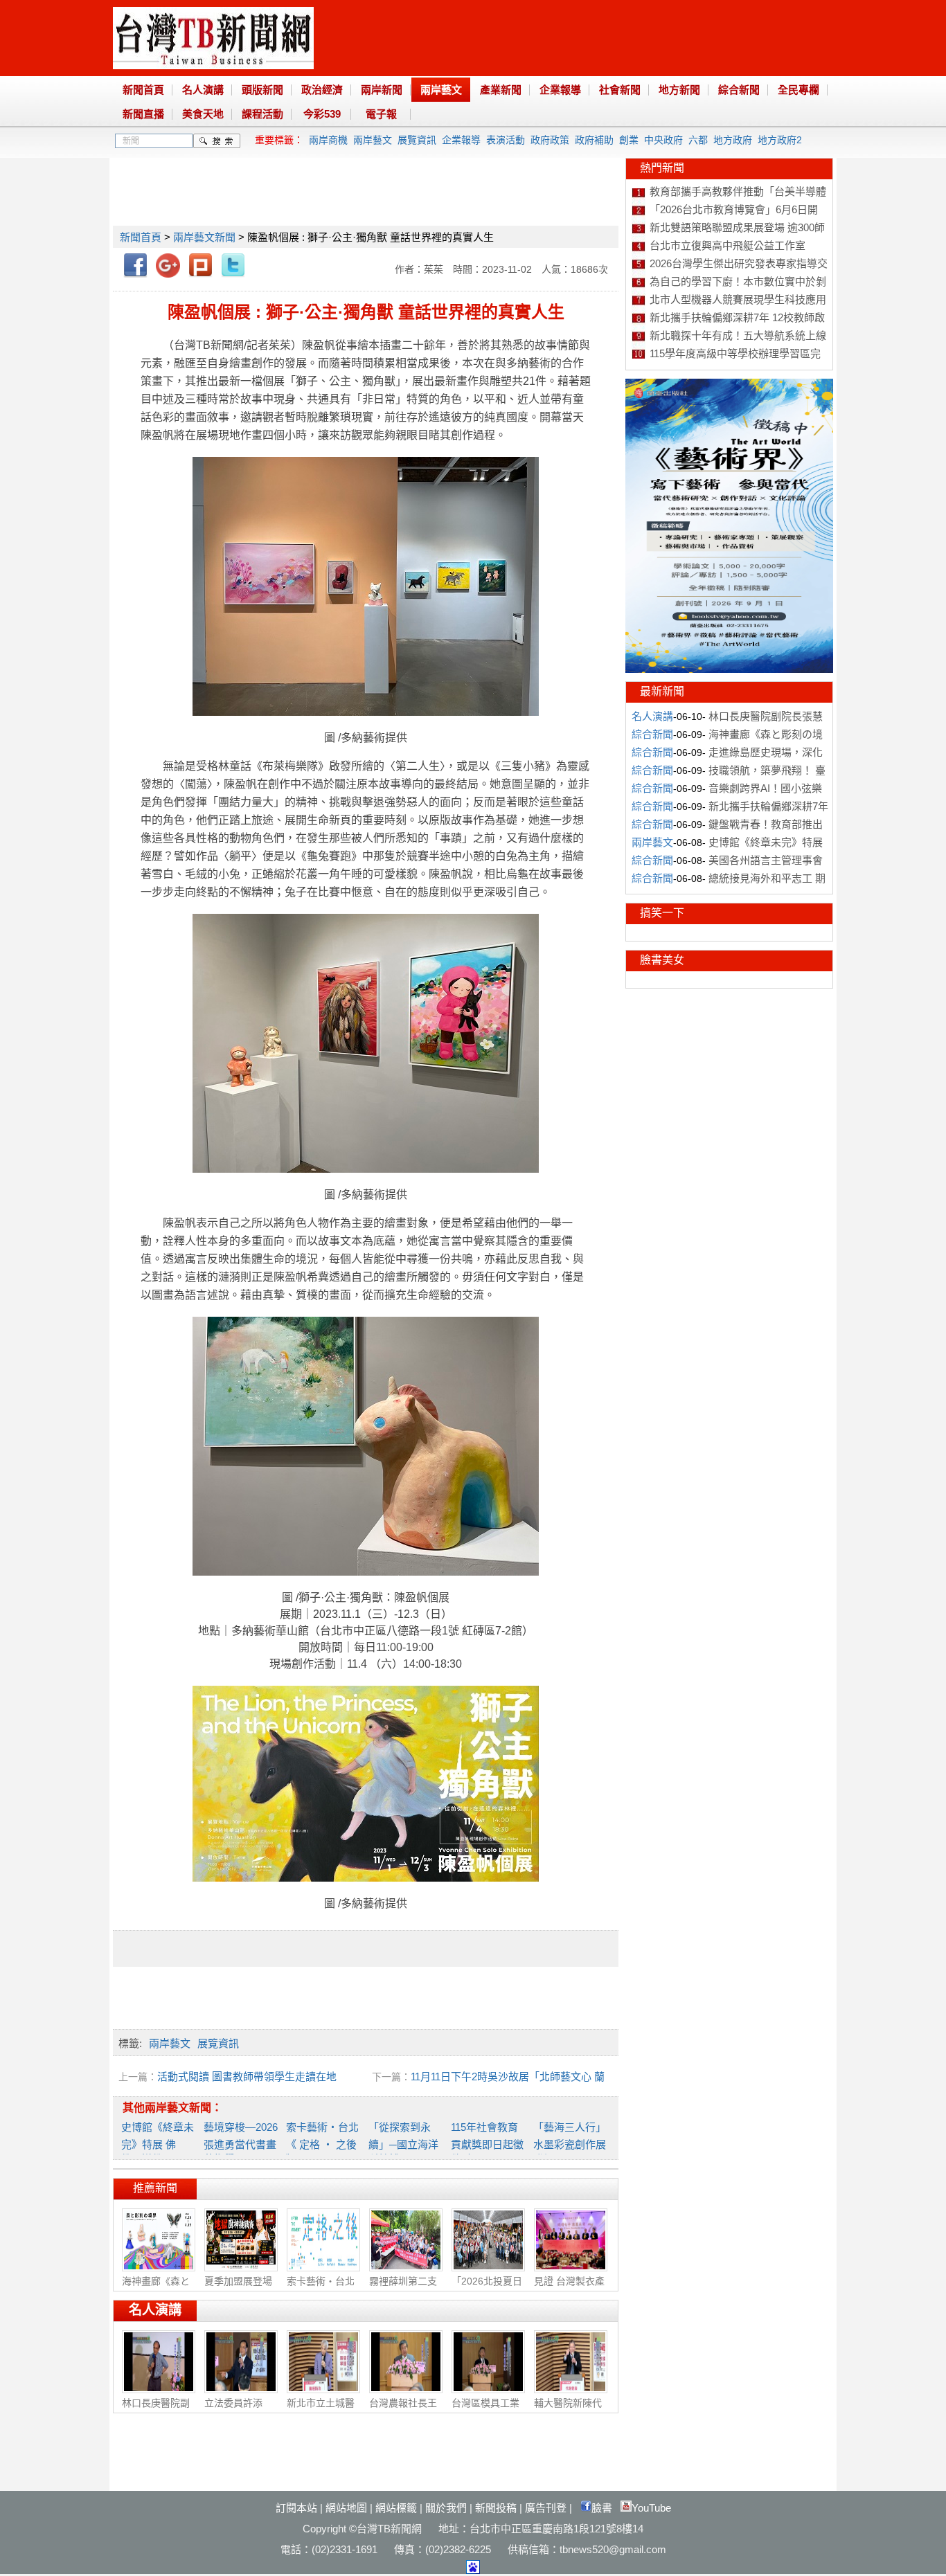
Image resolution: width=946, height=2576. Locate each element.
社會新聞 (620, 90)
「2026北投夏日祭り (487, 2288)
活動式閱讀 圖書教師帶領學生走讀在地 (247, 2077)
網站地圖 (346, 2508)
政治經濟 (322, 90)
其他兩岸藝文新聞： (172, 2108)
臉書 (602, 2508)
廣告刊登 (546, 2508)
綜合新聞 (739, 90)
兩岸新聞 (382, 90)
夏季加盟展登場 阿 (238, 2288)
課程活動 (262, 114)
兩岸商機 (328, 140)
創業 (629, 140)
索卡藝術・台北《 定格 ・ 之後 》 (322, 2143)
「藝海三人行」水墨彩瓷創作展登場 (570, 2143)
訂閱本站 (296, 2508)
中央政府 (663, 140)
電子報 (381, 114)
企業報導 (560, 90)
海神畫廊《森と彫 (156, 2288)
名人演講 (203, 90)
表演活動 (506, 140)
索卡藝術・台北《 (321, 2288)
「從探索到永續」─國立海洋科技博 (403, 2143)
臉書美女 (662, 960)
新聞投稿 (496, 2508)
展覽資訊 (417, 140)
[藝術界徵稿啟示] (729, 669)
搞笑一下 (662, 913)
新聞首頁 (143, 90)
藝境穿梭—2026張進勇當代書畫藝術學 (241, 2143)
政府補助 (594, 140)
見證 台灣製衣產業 (569, 2288)
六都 (698, 140)
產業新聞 (501, 90)
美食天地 (203, 114)
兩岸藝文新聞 (204, 237)
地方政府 (733, 140)
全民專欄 (798, 90)
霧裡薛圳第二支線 (403, 2288)
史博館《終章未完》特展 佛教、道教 (158, 2143)
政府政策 (550, 140)
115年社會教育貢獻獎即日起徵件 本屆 (487, 2143)
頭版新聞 (262, 90)
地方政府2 (780, 140)
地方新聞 (679, 90)
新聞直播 (143, 114)
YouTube (651, 2508)
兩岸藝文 (441, 90)
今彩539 (322, 114)
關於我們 (446, 2508)
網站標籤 (396, 2508)
